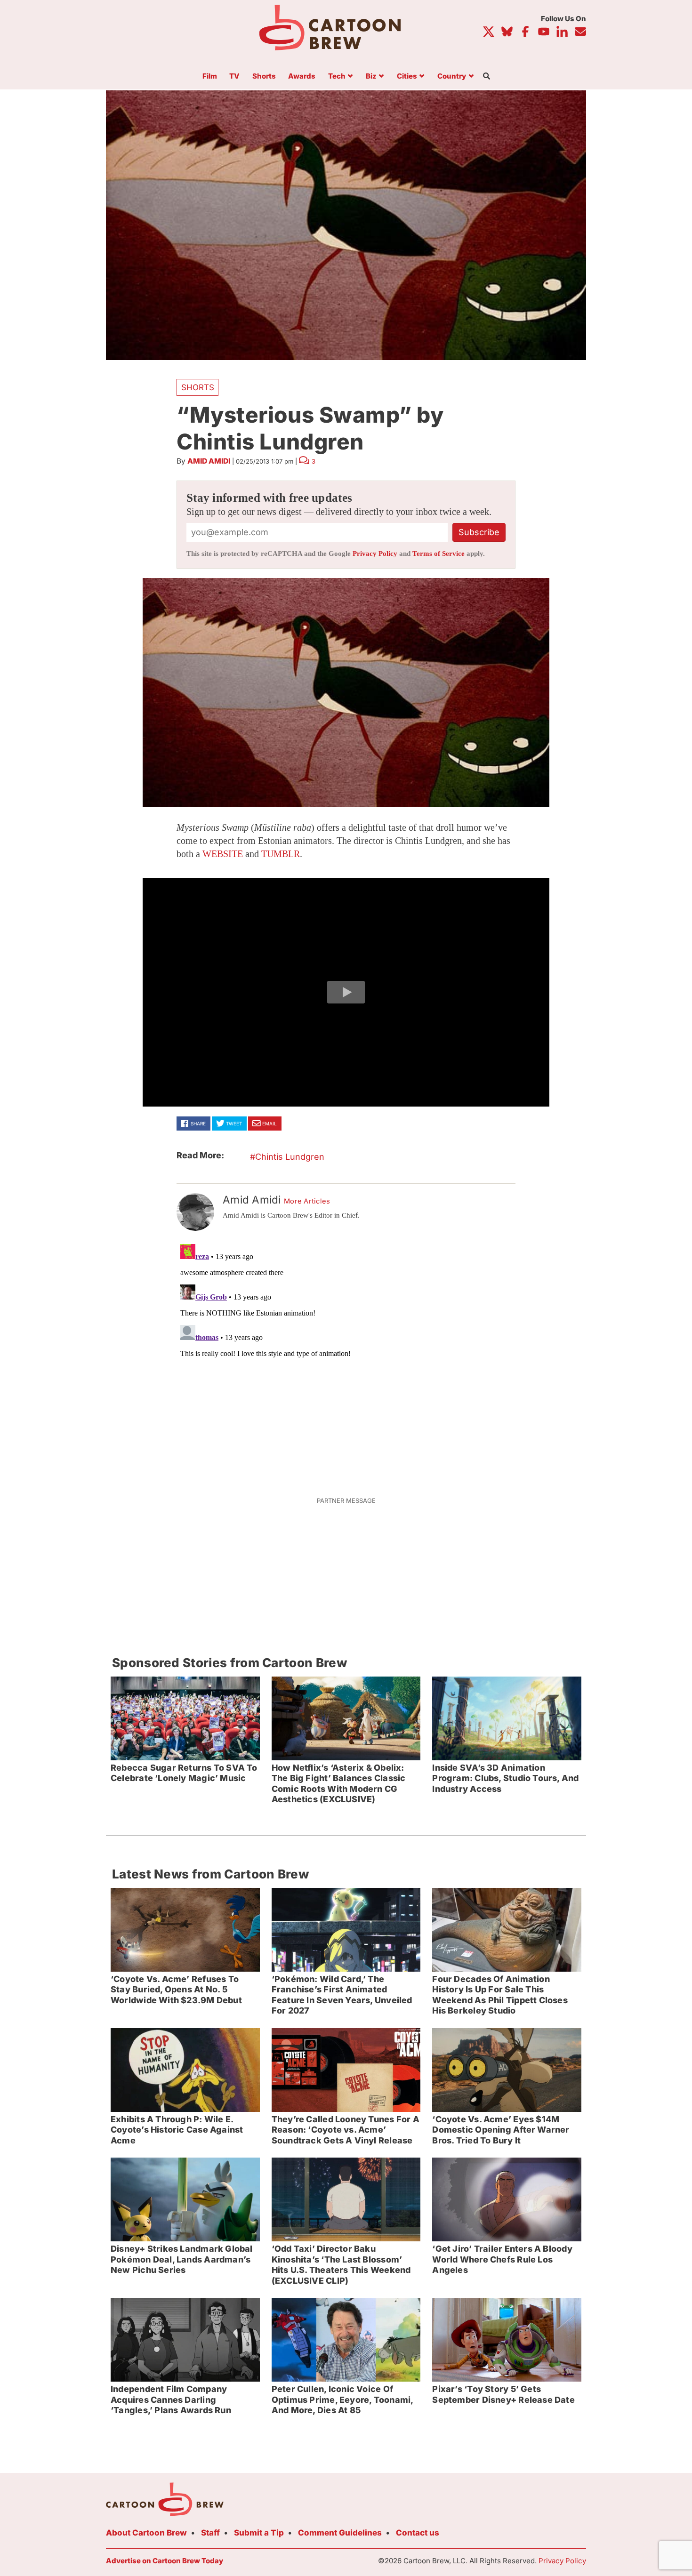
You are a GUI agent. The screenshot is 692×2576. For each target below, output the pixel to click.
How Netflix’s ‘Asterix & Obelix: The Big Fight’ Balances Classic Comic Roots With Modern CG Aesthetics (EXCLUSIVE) (339, 1784)
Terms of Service (439, 554)
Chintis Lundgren (290, 1157)
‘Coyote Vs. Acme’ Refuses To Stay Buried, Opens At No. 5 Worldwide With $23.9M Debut (176, 1990)
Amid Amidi (209, 461)
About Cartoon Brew (146, 2533)
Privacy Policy (375, 554)
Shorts (264, 76)
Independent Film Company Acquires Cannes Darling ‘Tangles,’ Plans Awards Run (171, 2399)
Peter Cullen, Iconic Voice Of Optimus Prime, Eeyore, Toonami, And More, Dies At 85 (343, 2399)
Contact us (418, 2533)
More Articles (307, 1201)
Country (452, 76)
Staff (210, 2533)
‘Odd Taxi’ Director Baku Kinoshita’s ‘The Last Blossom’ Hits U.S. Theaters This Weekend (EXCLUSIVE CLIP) (341, 2265)
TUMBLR (281, 854)
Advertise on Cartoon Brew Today (165, 2561)
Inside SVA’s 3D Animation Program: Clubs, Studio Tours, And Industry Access (505, 1778)
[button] (346, 992)
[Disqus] (346, 1358)
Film (210, 76)
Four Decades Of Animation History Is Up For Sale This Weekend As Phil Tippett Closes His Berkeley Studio (500, 1995)
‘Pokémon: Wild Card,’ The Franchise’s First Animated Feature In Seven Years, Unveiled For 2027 (342, 1995)
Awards (302, 76)
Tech (337, 76)
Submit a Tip (259, 2533)
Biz (371, 76)
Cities (407, 76)
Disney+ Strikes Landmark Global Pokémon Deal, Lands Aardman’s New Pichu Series (182, 2259)
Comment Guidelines (340, 2533)
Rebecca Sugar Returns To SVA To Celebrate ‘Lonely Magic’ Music (184, 1773)
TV (234, 76)
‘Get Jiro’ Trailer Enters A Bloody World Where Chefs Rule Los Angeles (502, 2259)
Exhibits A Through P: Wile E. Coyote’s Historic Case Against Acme (177, 2130)
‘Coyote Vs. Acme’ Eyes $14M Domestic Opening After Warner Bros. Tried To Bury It (501, 2130)
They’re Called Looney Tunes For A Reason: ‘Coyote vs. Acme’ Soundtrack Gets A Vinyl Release (346, 2130)
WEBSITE (223, 854)
